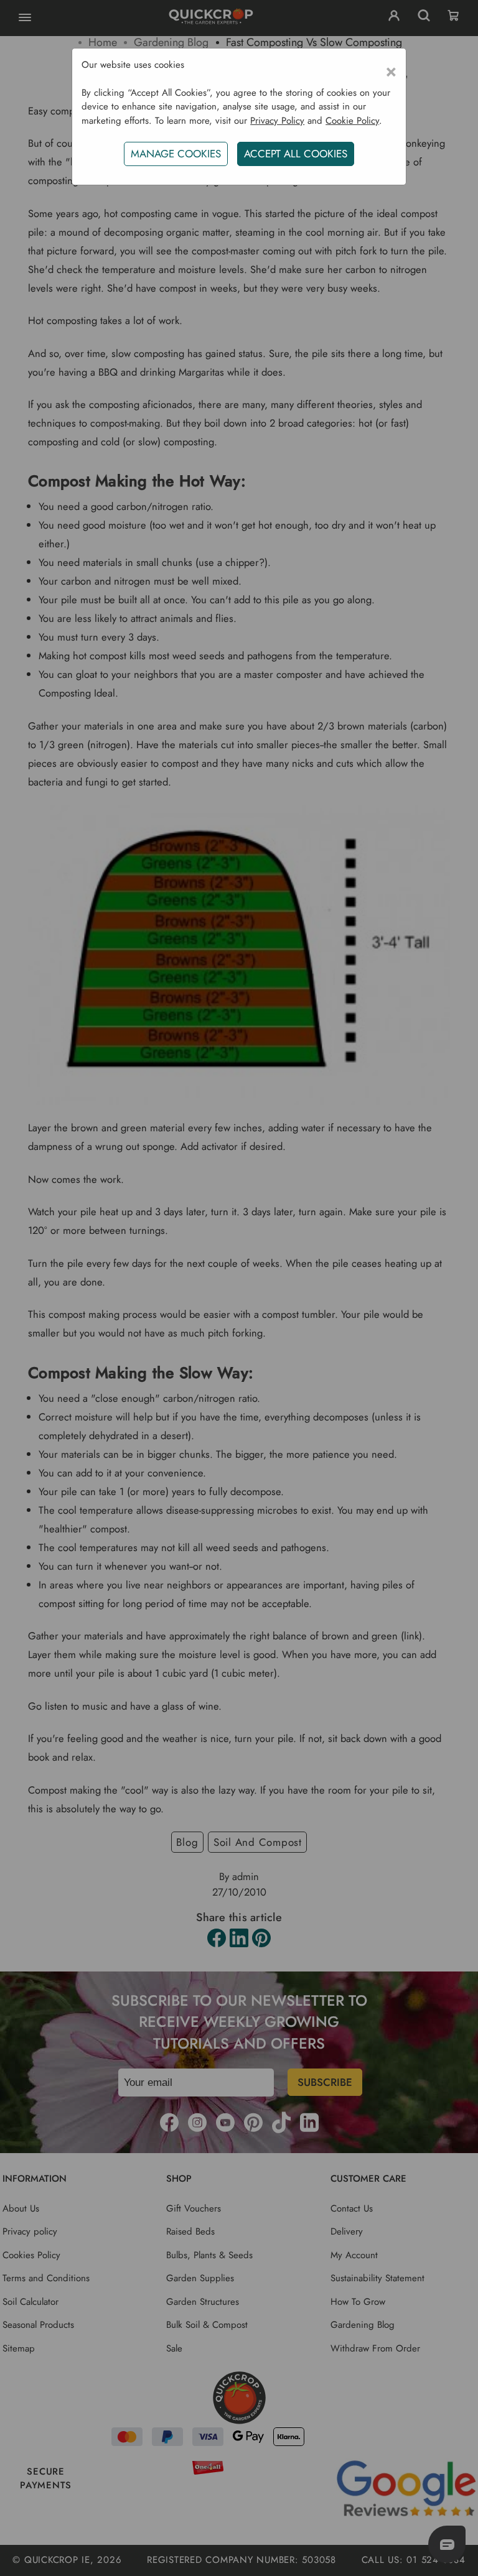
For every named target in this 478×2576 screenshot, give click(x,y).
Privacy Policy (277, 121)
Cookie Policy (352, 121)
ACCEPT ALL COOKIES (296, 154)
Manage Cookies (176, 154)
